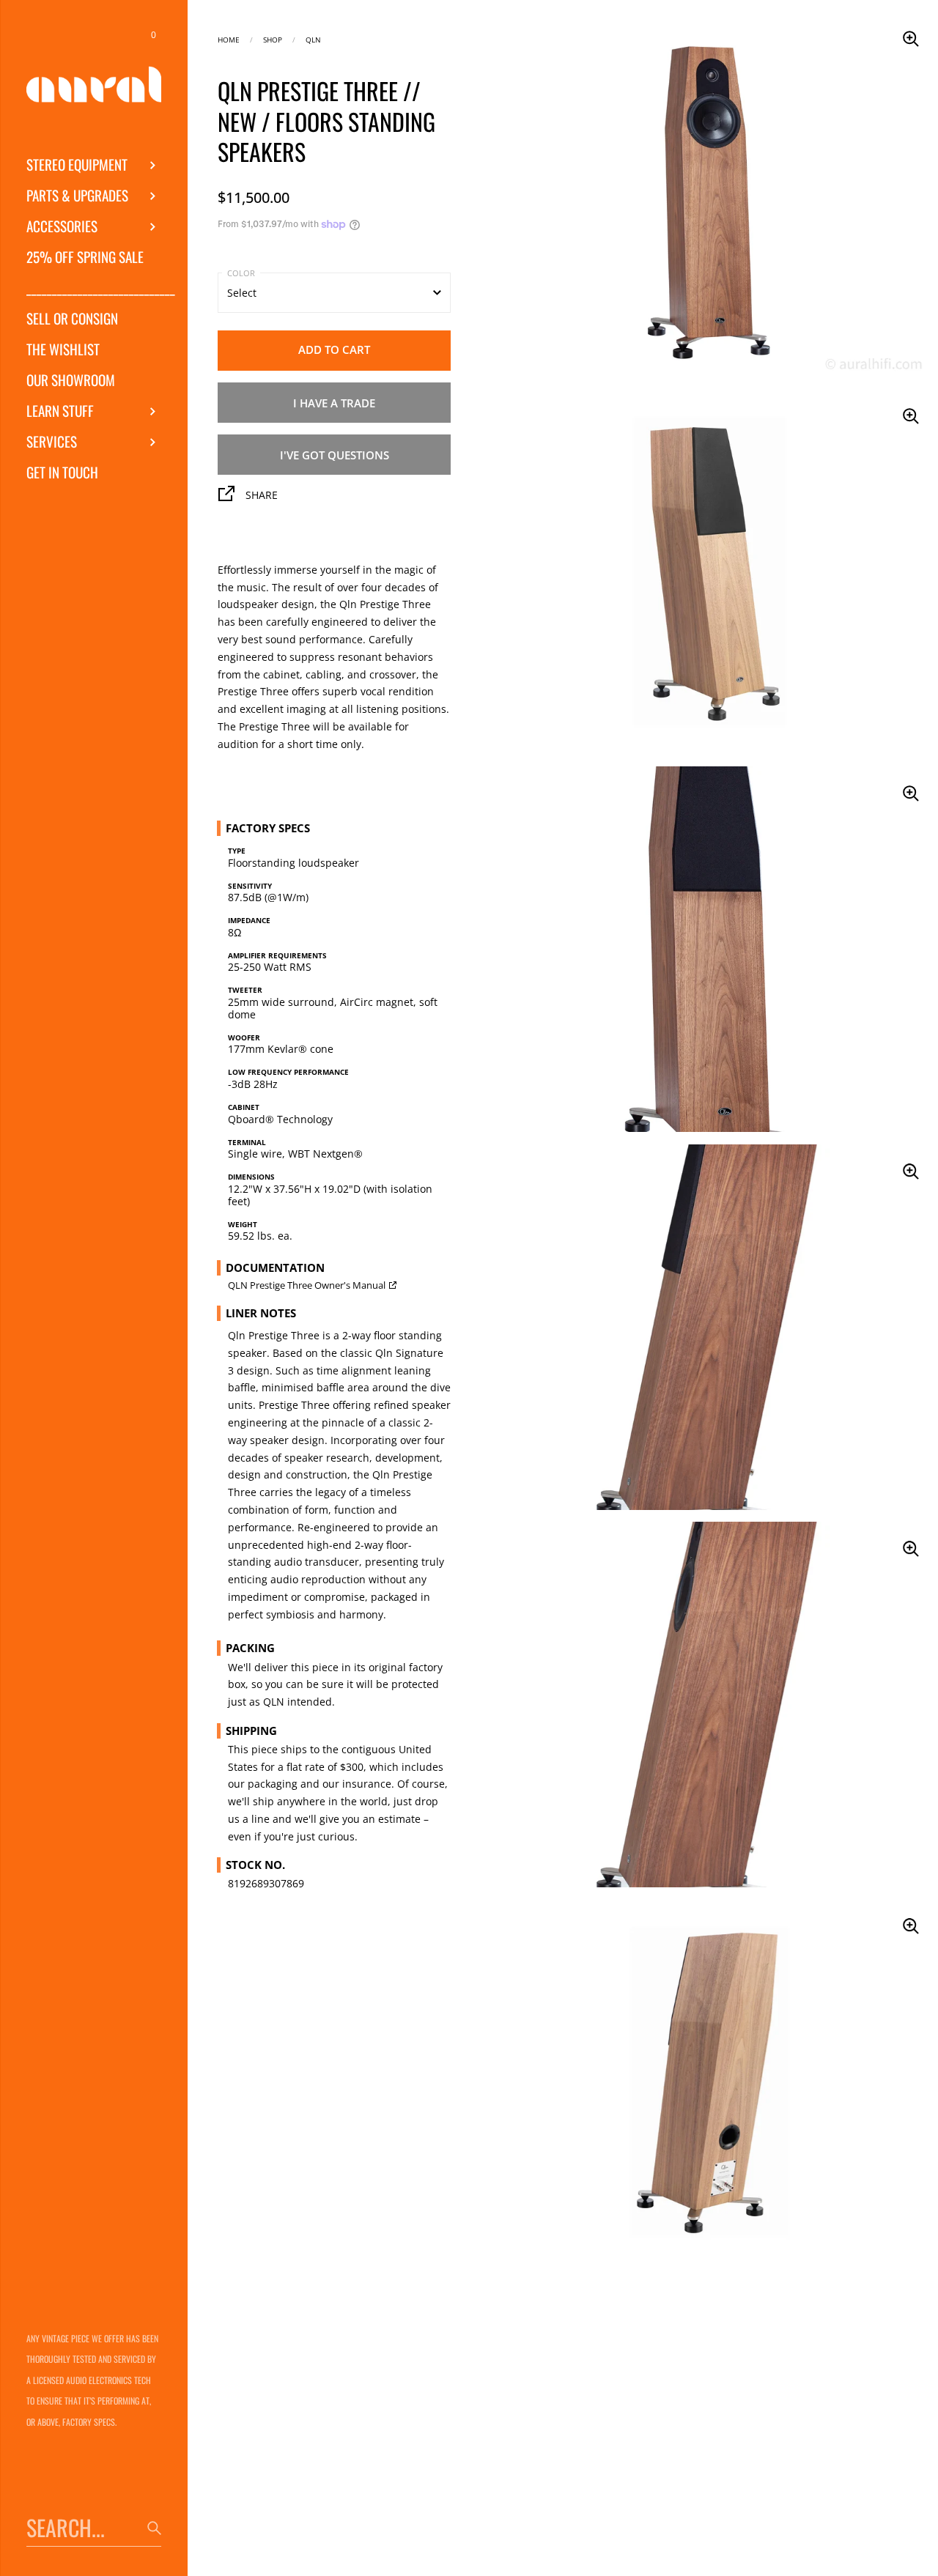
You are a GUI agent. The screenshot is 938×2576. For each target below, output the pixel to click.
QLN (313, 38)
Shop (273, 38)
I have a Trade (334, 403)
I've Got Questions (335, 455)
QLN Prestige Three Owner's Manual (307, 1285)
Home (229, 38)
